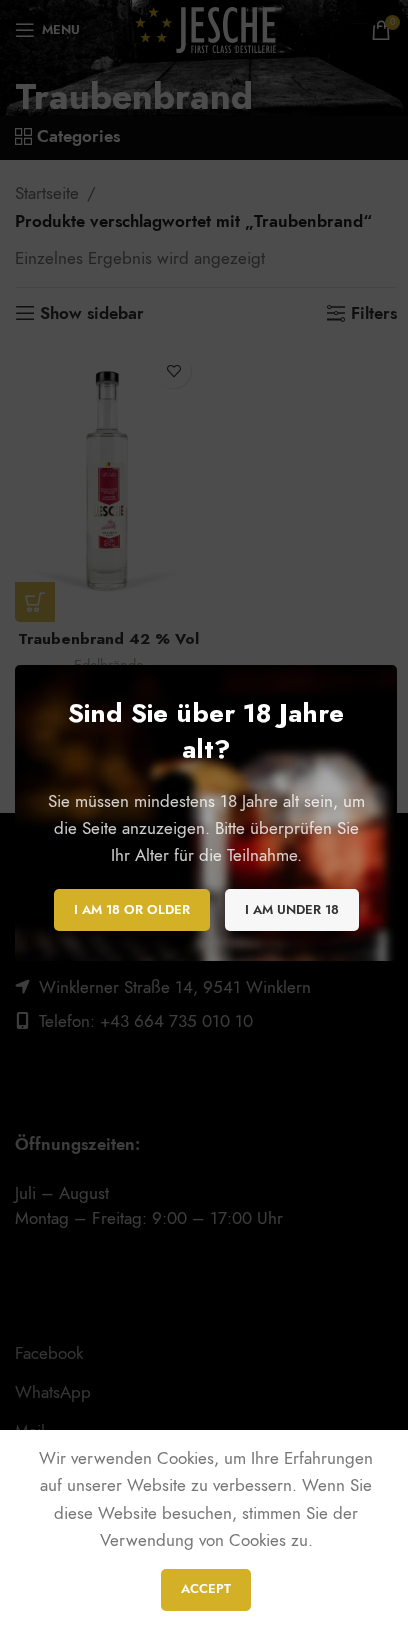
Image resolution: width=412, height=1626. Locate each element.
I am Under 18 (292, 909)
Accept (206, 1589)
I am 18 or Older (132, 909)
